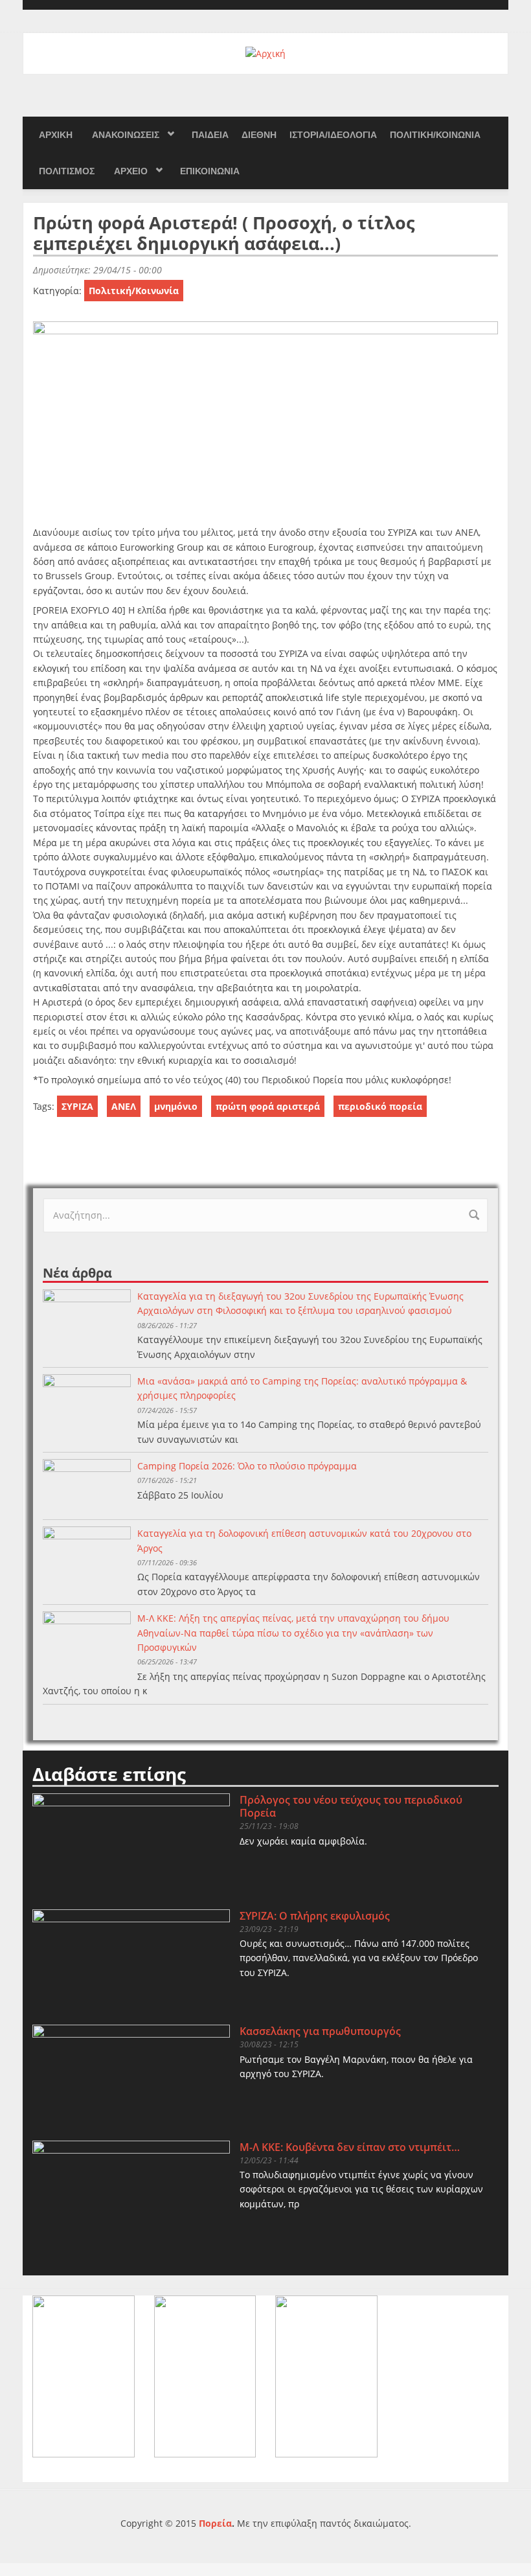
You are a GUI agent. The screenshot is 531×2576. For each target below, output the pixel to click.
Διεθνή (259, 135)
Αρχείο (131, 171)
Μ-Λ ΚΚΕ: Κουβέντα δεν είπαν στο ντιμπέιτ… (350, 2147)
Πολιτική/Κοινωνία (435, 135)
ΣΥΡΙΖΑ (77, 1106)
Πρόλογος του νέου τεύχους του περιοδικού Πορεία (351, 1806)
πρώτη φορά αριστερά (268, 1106)
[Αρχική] (265, 53)
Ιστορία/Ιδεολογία (333, 135)
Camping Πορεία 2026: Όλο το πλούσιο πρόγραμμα (247, 1466)
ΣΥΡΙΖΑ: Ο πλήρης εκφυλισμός (315, 1916)
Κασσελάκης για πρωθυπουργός (320, 2031)
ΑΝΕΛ (124, 1106)
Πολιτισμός (67, 171)
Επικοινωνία (210, 171)
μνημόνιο (176, 1106)
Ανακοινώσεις (126, 135)
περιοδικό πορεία (380, 1106)
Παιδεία (210, 135)
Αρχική (56, 135)
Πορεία (215, 2523)
